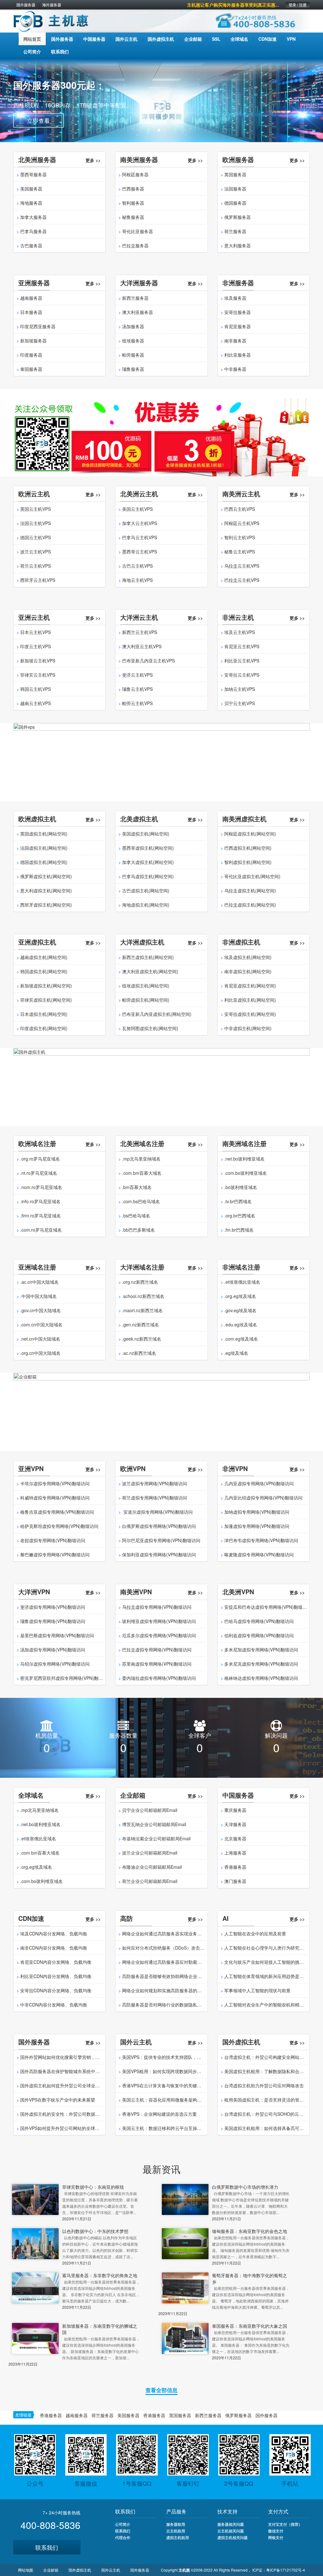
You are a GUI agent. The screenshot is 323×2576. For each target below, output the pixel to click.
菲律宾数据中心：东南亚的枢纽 (93, 2187)
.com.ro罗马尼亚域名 (41, 1230)
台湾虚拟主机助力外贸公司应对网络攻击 (264, 2085)
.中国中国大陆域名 (38, 1296)
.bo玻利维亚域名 (241, 1187)
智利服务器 (133, 203)
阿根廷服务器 (135, 174)
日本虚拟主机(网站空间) (44, 1014)
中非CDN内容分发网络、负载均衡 (54, 2005)
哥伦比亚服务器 (138, 231)
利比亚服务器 (238, 355)
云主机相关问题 (231, 2531)
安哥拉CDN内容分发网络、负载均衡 (56, 1990)
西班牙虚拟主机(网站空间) (46, 905)
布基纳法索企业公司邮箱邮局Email (156, 1838)
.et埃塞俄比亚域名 (242, 1282)
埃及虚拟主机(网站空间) (248, 957)
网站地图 (26, 2570)
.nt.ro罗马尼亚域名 (39, 1173)
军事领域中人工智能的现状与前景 (257, 1990)
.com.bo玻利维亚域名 (246, 1173)
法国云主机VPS (35, 523)
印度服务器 (31, 355)
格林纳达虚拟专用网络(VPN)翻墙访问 (261, 1678)
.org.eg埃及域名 (240, 1296)
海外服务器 (52, 5)
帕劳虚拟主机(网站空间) (146, 1000)
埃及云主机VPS (240, 632)
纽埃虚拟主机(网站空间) (146, 986)
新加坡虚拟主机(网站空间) (46, 986)
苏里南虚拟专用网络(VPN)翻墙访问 (157, 1664)
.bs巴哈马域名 (136, 1216)
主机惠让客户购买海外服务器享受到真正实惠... (233, 5)
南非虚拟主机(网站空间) (248, 971)
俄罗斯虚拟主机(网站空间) (46, 876)
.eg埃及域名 (236, 1353)
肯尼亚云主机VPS (242, 646)
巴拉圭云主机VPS (242, 580)
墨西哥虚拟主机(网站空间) (148, 848)
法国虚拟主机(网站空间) (44, 848)
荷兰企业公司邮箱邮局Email (150, 1881)
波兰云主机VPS (35, 552)
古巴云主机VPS (137, 566)
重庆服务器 (235, 1810)
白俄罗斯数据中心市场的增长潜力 (245, 2187)
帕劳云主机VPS (137, 703)
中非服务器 (235, 369)
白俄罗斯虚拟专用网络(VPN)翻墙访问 (159, 1526)
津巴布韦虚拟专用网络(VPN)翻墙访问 (261, 1540)
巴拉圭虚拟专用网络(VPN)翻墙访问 (157, 1650)
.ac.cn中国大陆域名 (39, 1282)
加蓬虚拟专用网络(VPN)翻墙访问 (257, 1526)
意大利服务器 (238, 245)
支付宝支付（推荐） (285, 2524)
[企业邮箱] (161, 1411)
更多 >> (93, 160)
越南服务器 (31, 298)
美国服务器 (31, 189)
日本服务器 (31, 312)
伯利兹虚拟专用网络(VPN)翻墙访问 (259, 1635)
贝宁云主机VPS (240, 703)
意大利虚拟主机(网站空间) (46, 890)
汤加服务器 (133, 326)
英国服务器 (235, 174)
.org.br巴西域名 (240, 1216)
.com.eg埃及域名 (241, 1339)
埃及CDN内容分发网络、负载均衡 (54, 1934)
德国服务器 (235, 203)
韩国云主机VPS (35, 689)
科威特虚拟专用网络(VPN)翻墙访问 (55, 1498)
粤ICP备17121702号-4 (286, 2570)
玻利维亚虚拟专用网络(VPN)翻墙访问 (159, 1621)
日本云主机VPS (35, 632)
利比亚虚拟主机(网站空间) (250, 1000)
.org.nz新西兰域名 (140, 1282)
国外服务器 (26, 5)
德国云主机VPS (35, 537)
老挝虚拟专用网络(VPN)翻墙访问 (53, 1540)
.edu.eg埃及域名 (241, 1324)
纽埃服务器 (133, 341)
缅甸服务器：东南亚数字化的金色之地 (250, 2231)
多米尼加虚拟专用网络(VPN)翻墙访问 (261, 1650)
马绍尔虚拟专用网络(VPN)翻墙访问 (55, 1664)
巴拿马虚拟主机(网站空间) (148, 876)
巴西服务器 (133, 189)
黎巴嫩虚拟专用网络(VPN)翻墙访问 (55, 1554)
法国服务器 (235, 189)
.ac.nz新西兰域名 (139, 1353)
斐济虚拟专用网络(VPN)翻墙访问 (53, 1607)
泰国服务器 (31, 369)
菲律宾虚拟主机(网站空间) (46, 1000)
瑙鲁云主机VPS (137, 689)
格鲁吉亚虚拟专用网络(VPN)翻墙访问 (57, 1512)
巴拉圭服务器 (135, 245)
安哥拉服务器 (238, 312)
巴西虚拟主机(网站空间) (248, 848)
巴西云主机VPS (240, 509)
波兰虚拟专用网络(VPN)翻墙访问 (155, 1483)
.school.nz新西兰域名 (143, 1296)
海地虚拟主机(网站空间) (146, 905)
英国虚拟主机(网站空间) (44, 834)
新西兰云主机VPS (140, 632)
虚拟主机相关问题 (232, 2537)
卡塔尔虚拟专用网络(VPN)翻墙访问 (55, 1483)
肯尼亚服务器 (238, 326)
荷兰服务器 (235, 231)
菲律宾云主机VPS (38, 675)
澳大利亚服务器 (138, 312)
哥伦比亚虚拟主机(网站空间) (252, 876)
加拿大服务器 (33, 217)
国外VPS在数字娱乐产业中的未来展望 (58, 2100)
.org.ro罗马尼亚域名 (40, 1159)
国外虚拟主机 (80, 2570)
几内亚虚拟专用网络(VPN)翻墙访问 (259, 1483)
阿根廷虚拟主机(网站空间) (250, 834)
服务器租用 (176, 2524)
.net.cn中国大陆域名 (40, 1339)
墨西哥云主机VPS (140, 552)
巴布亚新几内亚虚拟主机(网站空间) (157, 1014)
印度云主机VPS (35, 646)
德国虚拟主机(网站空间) (44, 862)
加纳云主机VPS (240, 689)
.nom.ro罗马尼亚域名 (41, 1187)
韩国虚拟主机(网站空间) (44, 971)
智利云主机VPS (240, 537)
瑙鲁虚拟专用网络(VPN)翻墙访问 (53, 1621)
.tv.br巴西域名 (238, 1201)
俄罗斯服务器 (238, 217)
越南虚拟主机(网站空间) (44, 957)
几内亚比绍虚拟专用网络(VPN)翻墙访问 (263, 1498)
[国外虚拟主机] (161, 1086)
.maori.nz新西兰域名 (142, 1310)
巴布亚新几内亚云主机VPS (148, 661)
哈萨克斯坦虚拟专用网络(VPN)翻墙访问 (59, 1526)
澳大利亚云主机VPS (142, 646)
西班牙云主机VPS (38, 580)
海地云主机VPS (137, 580)
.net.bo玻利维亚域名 (244, 1159)
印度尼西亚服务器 (38, 326)
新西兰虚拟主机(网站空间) (148, 957)
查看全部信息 (161, 2390)
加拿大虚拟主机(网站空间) (148, 862)
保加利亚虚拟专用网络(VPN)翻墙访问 (159, 1554)
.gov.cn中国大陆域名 (41, 1310)
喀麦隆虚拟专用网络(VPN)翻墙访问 (259, 1554)
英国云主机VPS (35, 509)
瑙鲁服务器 (133, 369)
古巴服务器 (31, 245)
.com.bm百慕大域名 (142, 1173)
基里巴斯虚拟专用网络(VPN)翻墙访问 (57, 1635)
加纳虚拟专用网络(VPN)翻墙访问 (257, 1512)
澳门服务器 (235, 1881)
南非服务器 (235, 341)
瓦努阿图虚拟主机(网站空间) (150, 1028)
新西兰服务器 (135, 298)
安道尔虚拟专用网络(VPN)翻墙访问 (157, 1512)
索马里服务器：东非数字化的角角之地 (100, 2275)
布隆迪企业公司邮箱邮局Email (152, 1867)
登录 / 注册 (298, 5)
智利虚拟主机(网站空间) (248, 862)
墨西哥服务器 (33, 174)
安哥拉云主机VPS (242, 675)
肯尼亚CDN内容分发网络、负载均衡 (56, 1962)
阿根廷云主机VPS (242, 523)
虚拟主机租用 (178, 2537)
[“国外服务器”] (161, 437)
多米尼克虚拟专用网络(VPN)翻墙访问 (261, 1664)
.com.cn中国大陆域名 (41, 1324)
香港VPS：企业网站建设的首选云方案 (159, 2114)
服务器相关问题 (231, 2524)
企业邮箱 (51, 2570)
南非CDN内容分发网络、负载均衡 (54, 1948)
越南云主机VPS (35, 703)
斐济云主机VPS (137, 675)
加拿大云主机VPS (140, 523)
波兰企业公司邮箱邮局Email (150, 1853)
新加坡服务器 (33, 341)
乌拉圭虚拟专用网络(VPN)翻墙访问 (157, 1607)
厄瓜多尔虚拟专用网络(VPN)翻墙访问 (159, 1635)
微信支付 (276, 2531)
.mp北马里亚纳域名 (141, 1159)
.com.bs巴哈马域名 (141, 1201)
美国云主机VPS (137, 509)
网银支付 (276, 2537)
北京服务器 (235, 1838)
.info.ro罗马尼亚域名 (40, 1201)
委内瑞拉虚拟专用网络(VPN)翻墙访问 (159, 1678)
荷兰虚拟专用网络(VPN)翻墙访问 (155, 1498)
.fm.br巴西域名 (239, 1230)
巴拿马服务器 (33, 231)
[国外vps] (161, 762)
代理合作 (123, 2537)
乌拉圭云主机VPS (242, 566)
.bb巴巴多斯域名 (138, 1230)
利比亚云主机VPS (242, 661)
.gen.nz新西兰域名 (141, 1324)
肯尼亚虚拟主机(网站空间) (250, 986)
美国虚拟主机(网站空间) (146, 834)
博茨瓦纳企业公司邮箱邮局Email (154, 1824)
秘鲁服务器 (133, 217)
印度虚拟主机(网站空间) (44, 1028)
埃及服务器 (235, 298)
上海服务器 (235, 1853)
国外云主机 (111, 2570)
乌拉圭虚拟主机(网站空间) (250, 890)
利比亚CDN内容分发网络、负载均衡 (56, 1976)
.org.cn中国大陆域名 (40, 1353)
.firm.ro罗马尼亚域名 (41, 1216)
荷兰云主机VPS (35, 566)
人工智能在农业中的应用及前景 (255, 1934)
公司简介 (123, 2524)
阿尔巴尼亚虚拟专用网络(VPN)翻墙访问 (161, 1540)
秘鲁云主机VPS (240, 552)
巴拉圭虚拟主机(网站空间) (250, 905)
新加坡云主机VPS (38, 661)
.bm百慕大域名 (137, 1187)
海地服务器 (31, 203)
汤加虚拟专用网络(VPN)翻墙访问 (53, 1650)
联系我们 (47, 2547)
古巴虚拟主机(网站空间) (146, 890)
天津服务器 (235, 1824)
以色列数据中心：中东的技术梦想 (95, 2231)
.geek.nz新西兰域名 (142, 1339)
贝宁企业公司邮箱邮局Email (150, 1810)
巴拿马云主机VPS (140, 537)
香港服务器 (235, 1867)
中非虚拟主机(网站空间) (248, 1028)
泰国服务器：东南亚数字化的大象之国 (250, 2326)
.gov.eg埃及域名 (240, 1310)
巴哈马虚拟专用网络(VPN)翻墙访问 (259, 1621)
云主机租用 (176, 2531)
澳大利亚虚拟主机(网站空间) (150, 971)
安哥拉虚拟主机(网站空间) (250, 1014)
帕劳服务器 (133, 355)
